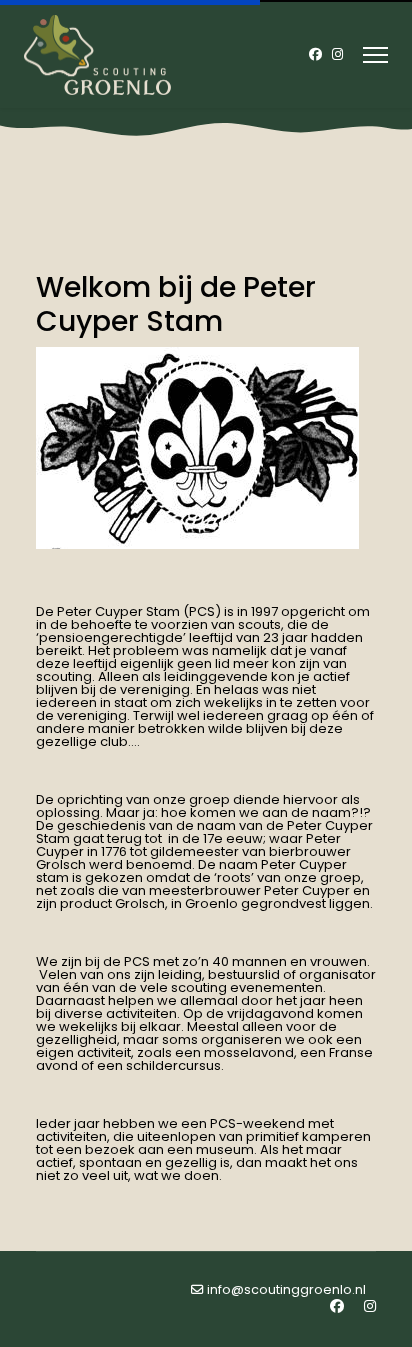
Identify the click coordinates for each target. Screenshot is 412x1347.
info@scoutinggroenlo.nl (286, 1289)
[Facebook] (315, 54)
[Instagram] (337, 54)
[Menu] (375, 55)
